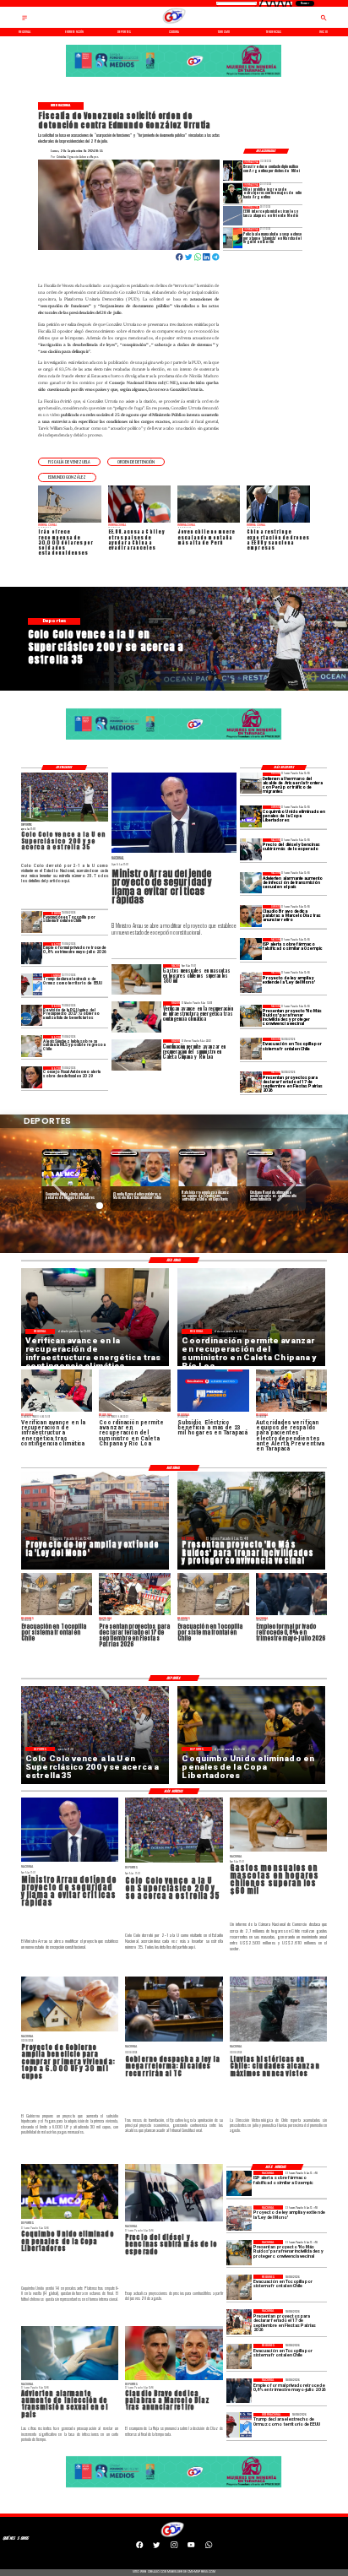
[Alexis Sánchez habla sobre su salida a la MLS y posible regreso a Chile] (32, 1046)
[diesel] (251, 849)
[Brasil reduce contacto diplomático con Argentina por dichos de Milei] (233, 170)
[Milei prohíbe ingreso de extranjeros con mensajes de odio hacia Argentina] (233, 193)
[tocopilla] (251, 1048)
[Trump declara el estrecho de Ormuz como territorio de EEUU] (32, 984)
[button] (69, 462)
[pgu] (32, 1015)
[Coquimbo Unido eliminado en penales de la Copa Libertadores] (251, 816)
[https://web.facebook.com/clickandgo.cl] (139, 2547)
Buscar (304, 3)
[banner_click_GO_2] (174, 76)
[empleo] (32, 953)
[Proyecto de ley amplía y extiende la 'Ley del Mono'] (251, 982)
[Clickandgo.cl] (24, 20)
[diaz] (251, 916)
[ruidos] (251, 1015)
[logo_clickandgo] (174, 23)
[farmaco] (251, 949)
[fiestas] (251, 1082)
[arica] (251, 783)
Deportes (56, 1153)
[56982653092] (209, 2547)
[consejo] (32, 1077)
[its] (251, 883)
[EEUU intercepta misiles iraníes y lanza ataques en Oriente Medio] (233, 216)
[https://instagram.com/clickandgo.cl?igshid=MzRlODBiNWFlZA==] (174, 2547)
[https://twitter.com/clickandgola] (156, 2547)
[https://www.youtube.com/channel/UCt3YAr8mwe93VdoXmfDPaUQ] (191, 2547)
